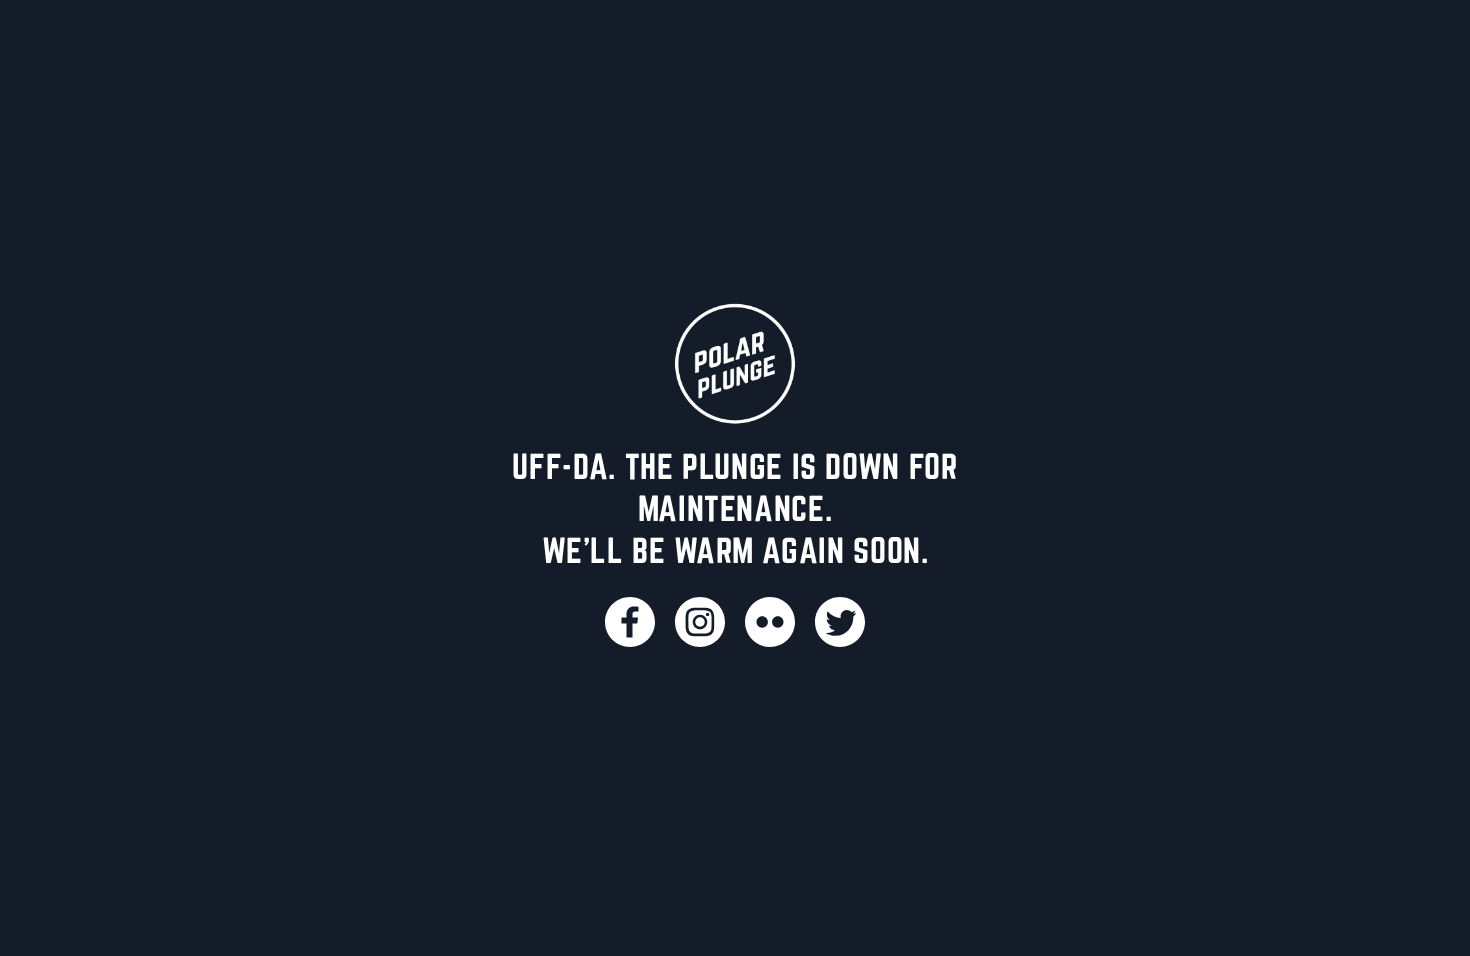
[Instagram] (700, 622)
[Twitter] (840, 622)
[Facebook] (630, 622)
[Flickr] (770, 622)
